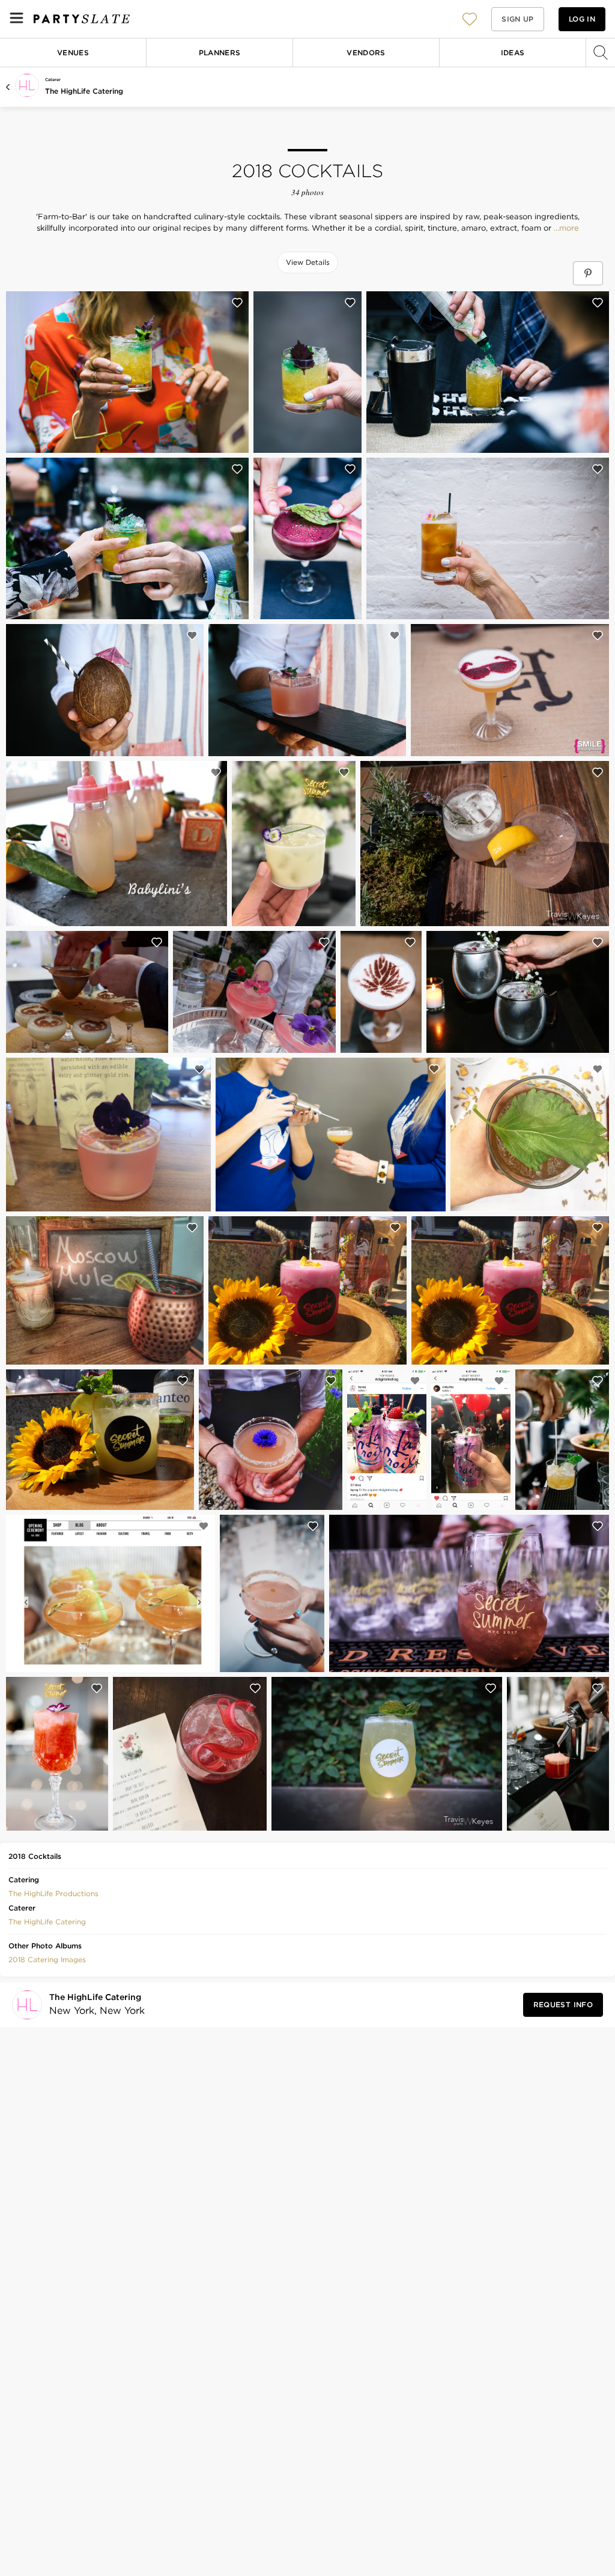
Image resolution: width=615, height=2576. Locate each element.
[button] (470, 19)
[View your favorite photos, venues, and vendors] (470, 19)
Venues (73, 53)
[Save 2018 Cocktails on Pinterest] (588, 273)
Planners (220, 53)
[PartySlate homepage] (82, 19)
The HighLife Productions (53, 1893)
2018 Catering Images (47, 1959)
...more (565, 228)
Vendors (366, 53)
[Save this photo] (237, 303)
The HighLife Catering (84, 91)
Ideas (513, 53)
